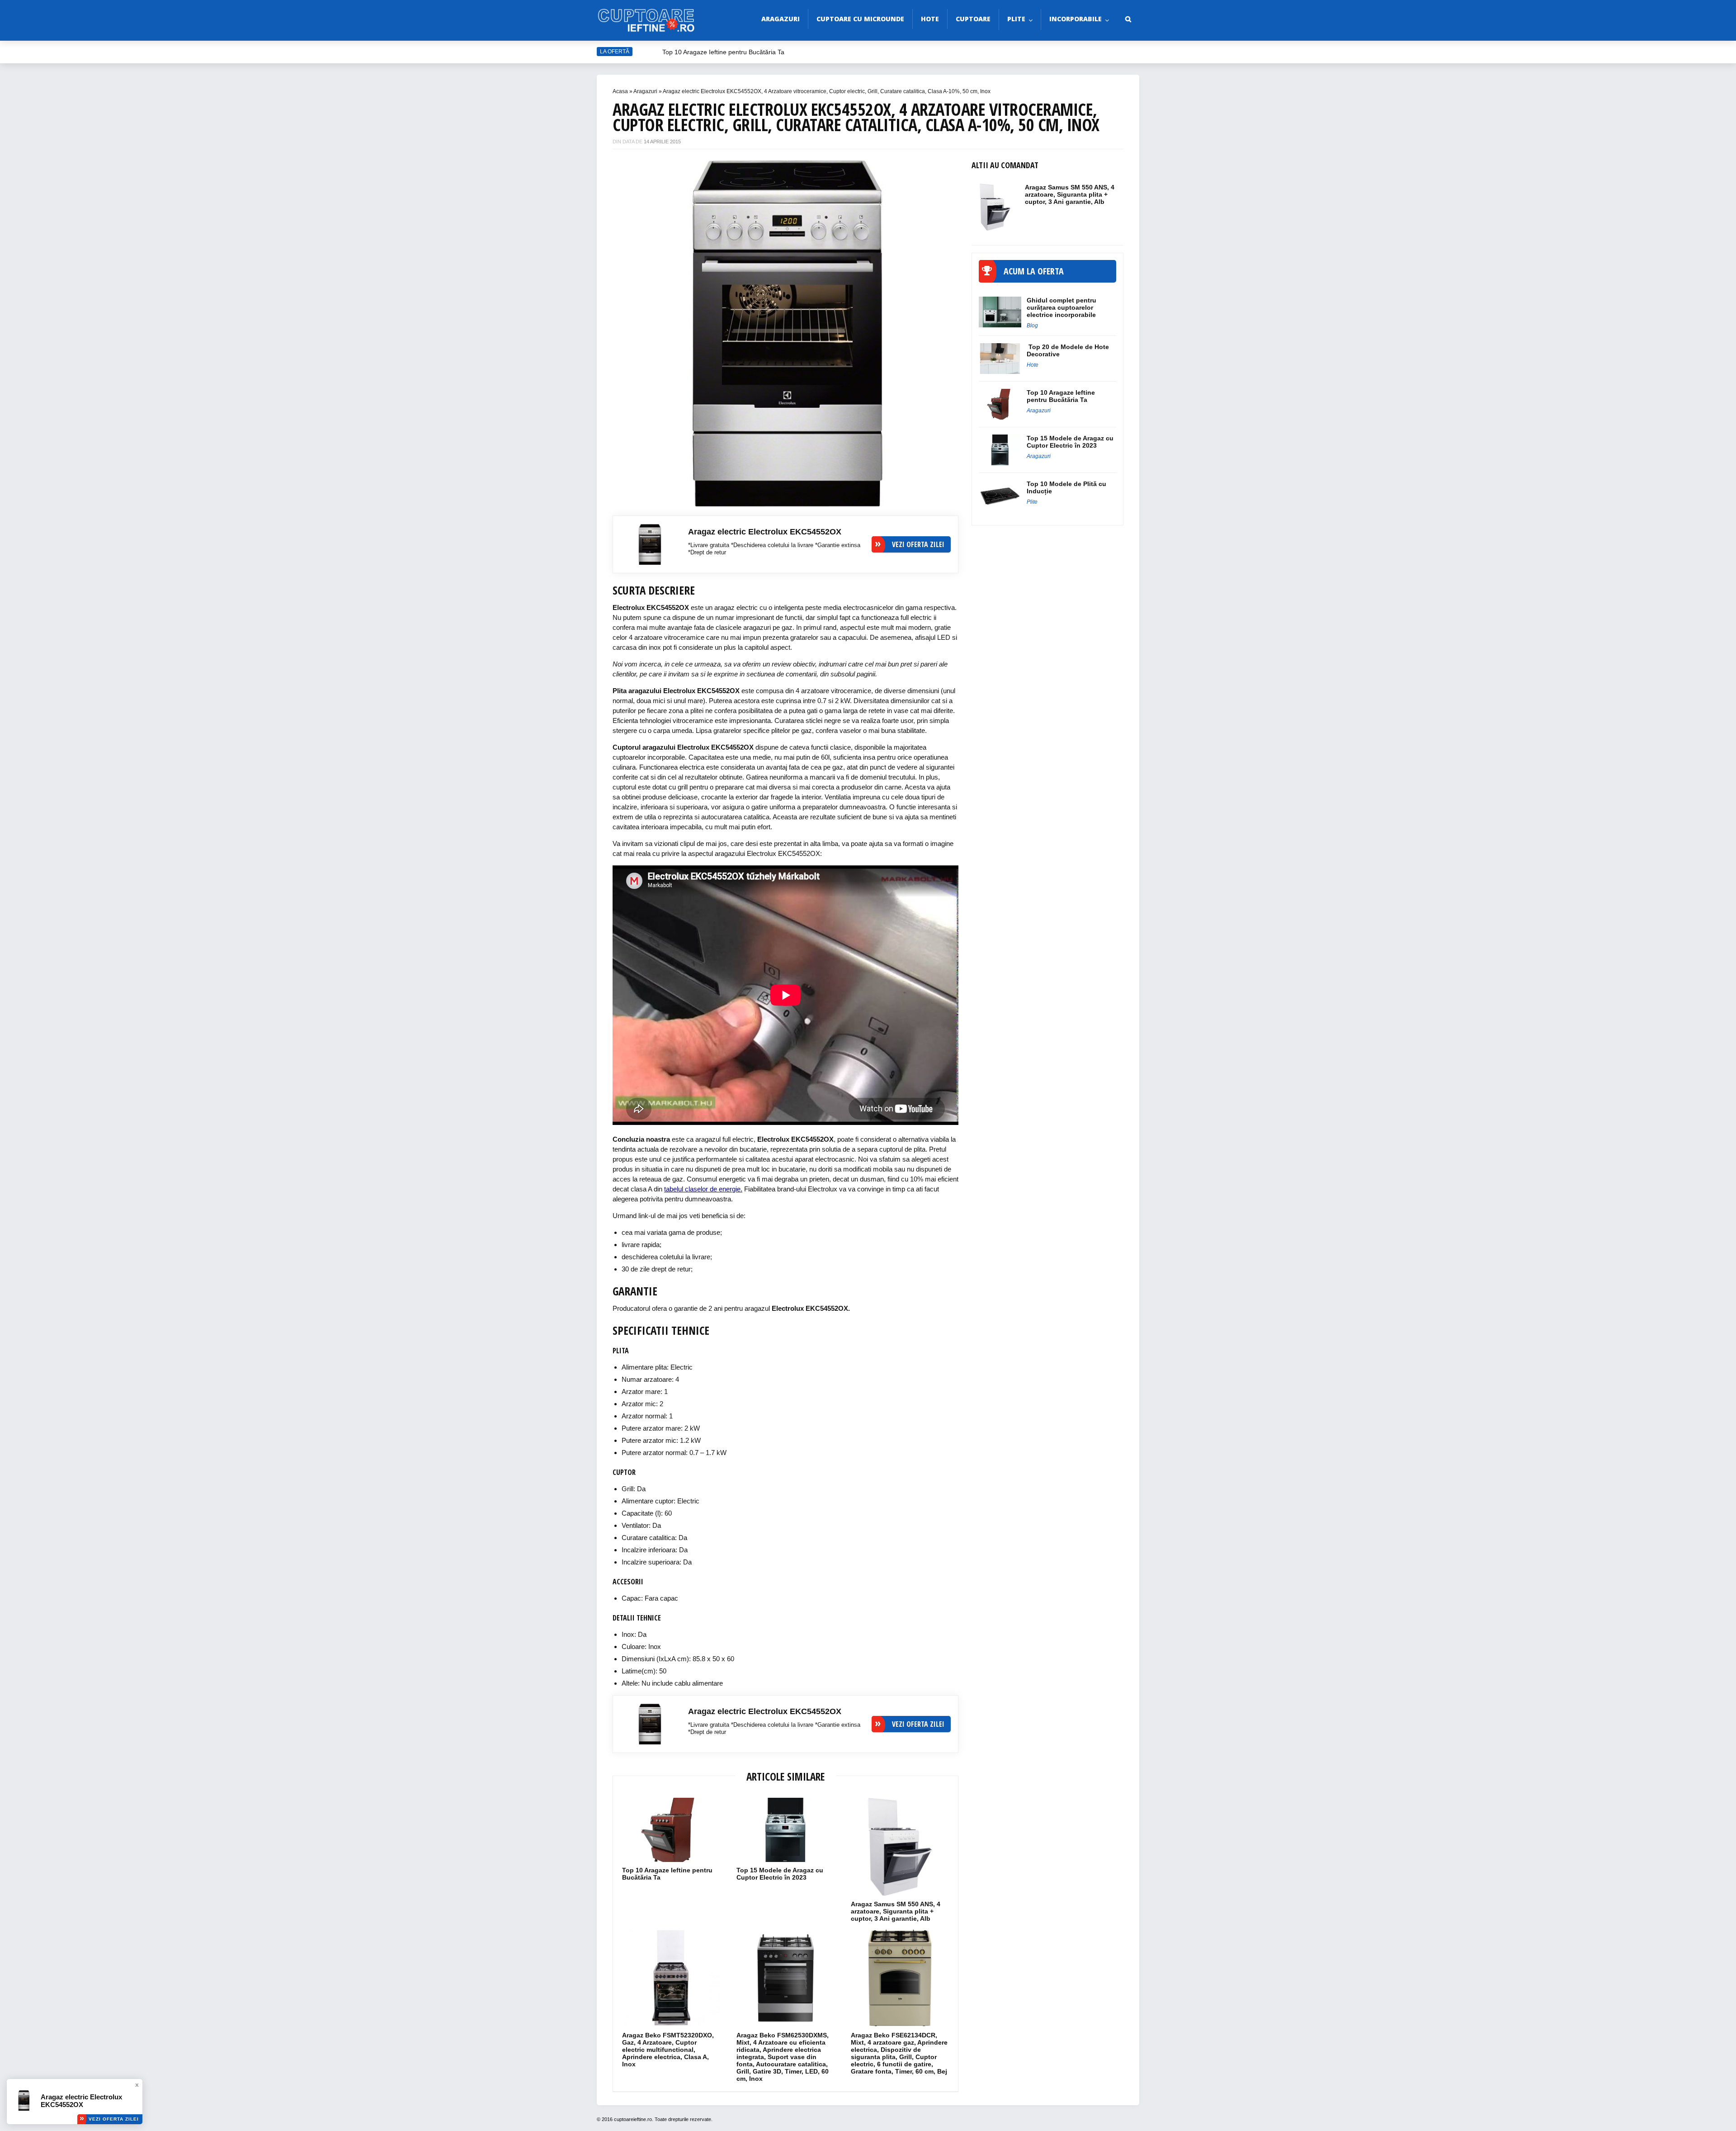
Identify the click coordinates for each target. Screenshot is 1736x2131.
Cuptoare (973, 19)
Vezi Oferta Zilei (114, 2119)
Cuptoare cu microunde (860, 19)
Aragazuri (781, 19)
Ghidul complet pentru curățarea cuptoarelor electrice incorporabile (1061, 307)
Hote (930, 19)
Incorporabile (1076, 19)
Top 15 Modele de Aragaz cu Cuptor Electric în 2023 (780, 1874)
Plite (1016, 19)
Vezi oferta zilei (918, 544)
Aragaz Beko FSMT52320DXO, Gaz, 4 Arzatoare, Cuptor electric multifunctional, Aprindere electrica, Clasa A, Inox (668, 2050)
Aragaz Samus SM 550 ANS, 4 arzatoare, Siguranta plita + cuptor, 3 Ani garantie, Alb (896, 1911)
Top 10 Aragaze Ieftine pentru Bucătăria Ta (724, 52)
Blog (1032, 326)
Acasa (620, 91)
